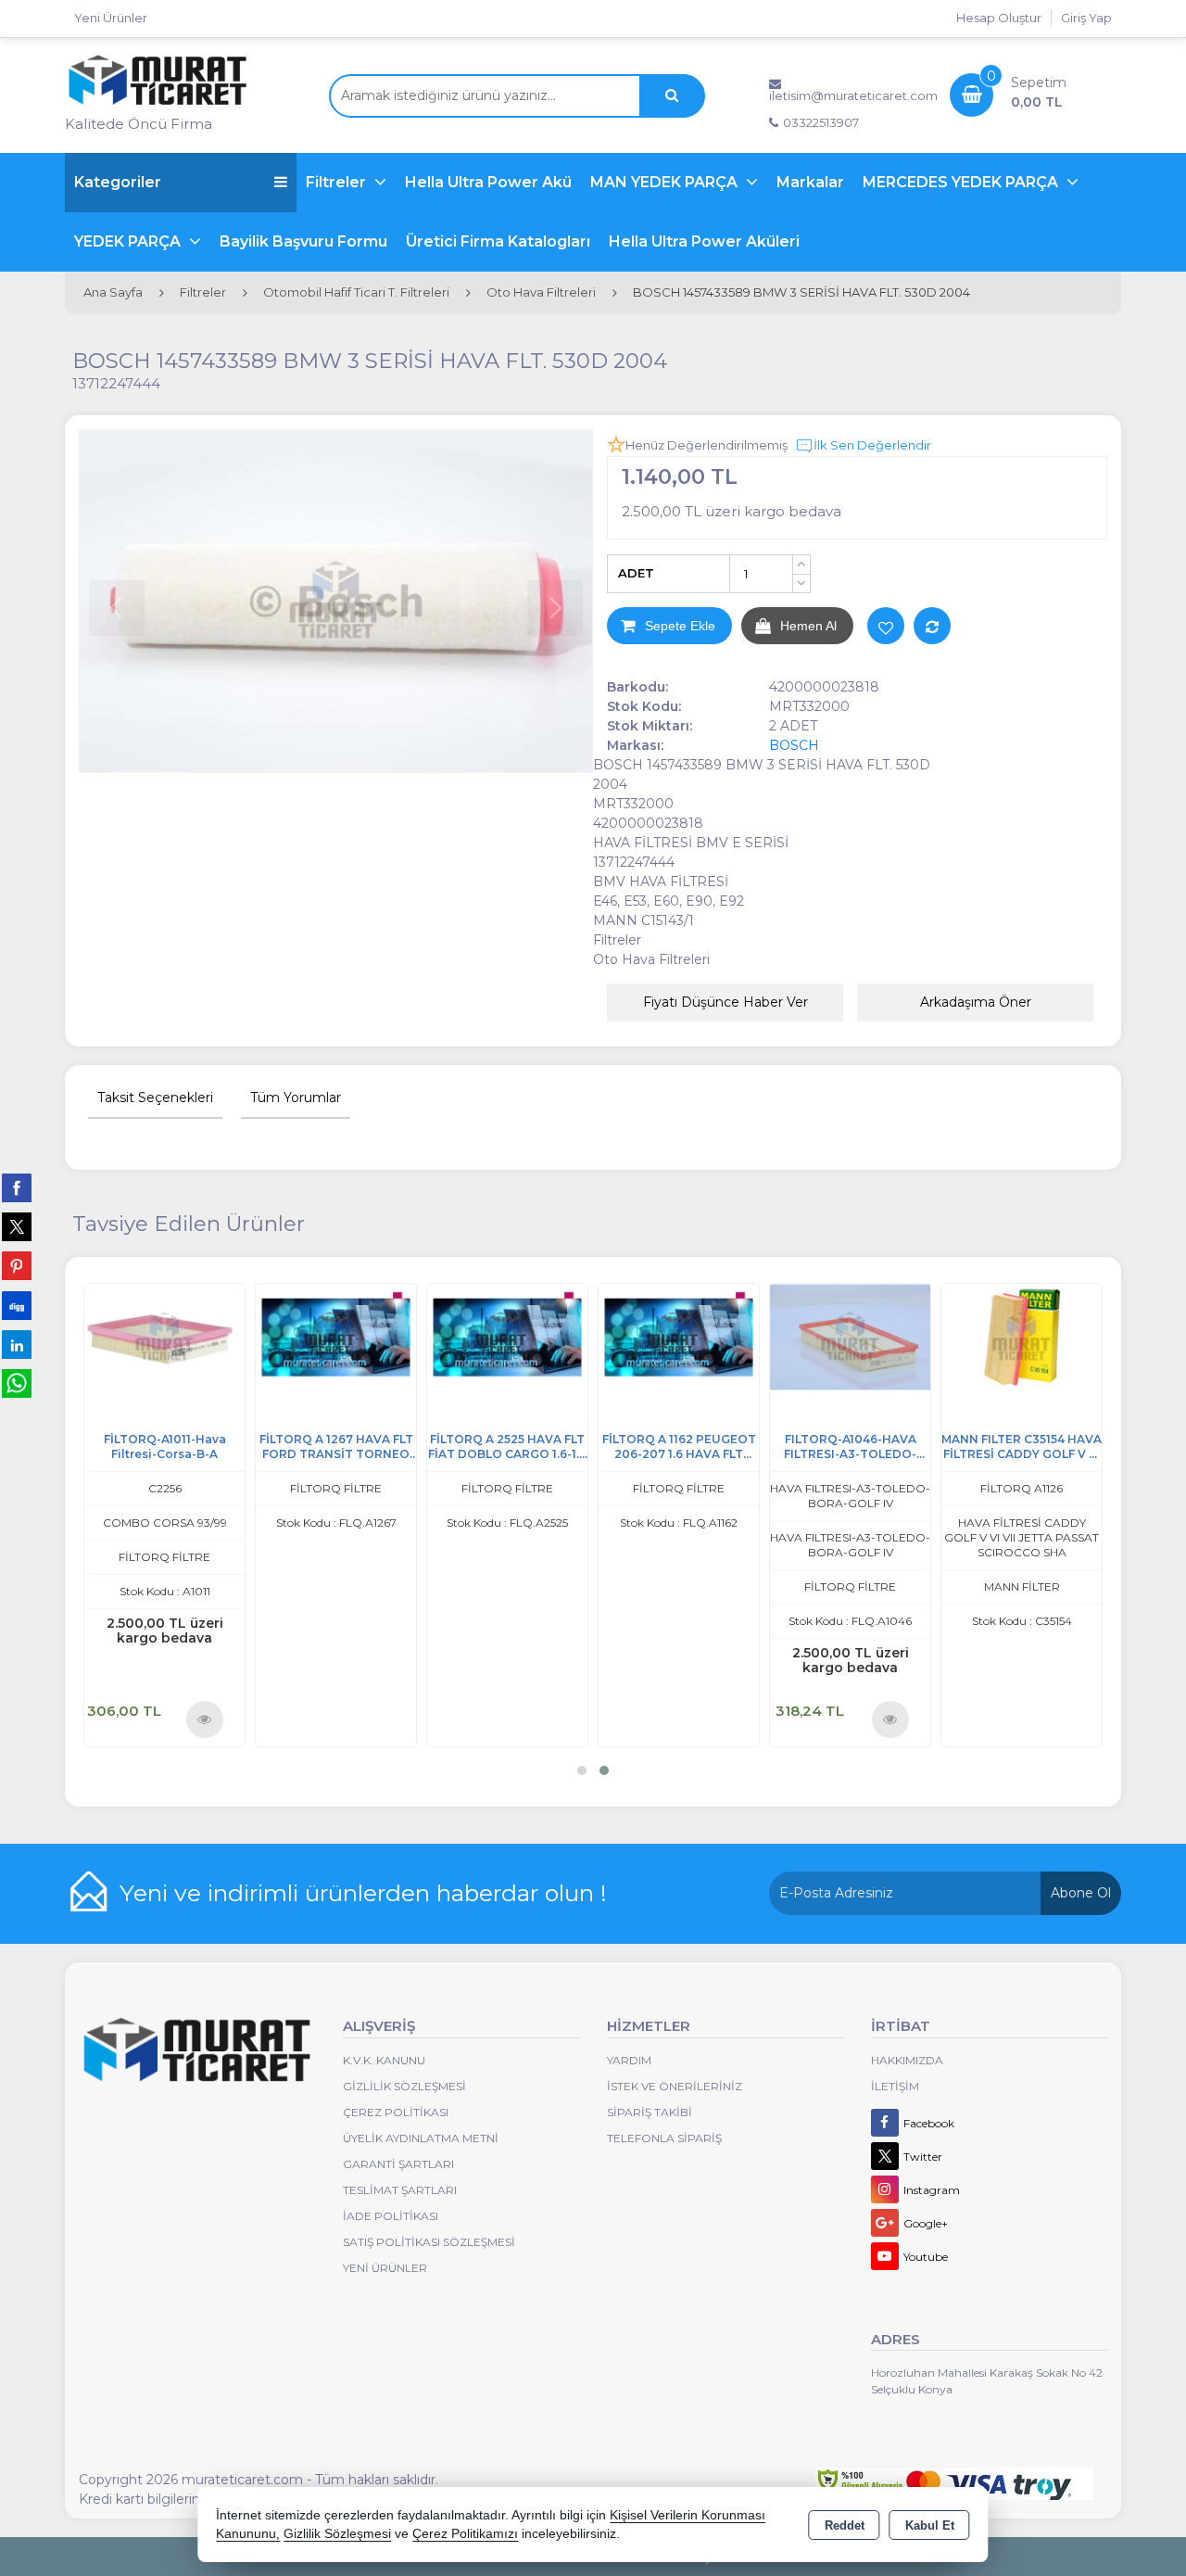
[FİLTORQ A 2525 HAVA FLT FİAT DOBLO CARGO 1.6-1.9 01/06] (709, 1335)
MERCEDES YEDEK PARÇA (962, 182)
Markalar (810, 182)
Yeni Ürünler (385, 2268)
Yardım (629, 2060)
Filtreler (338, 182)
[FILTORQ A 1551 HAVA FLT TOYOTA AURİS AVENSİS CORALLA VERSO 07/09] (195, 1335)
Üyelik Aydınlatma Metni (421, 2138)
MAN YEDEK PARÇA (666, 182)
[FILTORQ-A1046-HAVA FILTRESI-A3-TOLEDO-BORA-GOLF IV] (1052, 1335)
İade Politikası (391, 2216)
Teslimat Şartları (400, 2190)
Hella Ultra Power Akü (488, 182)
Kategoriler (118, 182)
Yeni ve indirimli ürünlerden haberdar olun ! (363, 1893)
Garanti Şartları (398, 2164)
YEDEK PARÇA (129, 241)
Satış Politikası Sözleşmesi (429, 2242)
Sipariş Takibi (650, 2112)
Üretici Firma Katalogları (498, 241)
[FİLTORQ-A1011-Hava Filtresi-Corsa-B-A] (366, 1335)
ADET (636, 573)
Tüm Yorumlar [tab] (296, 1098)
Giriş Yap (1086, 18)
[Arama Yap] (672, 96)
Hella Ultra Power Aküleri (704, 241)
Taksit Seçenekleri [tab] (155, 1098)
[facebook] (17, 1187)
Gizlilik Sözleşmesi (404, 2086)
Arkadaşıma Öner (976, 1002)
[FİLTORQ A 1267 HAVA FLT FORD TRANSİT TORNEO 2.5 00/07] (538, 1335)
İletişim (895, 2086)
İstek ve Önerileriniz (675, 2086)
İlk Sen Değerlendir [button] (872, 445)
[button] (582, 1770)
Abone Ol (1081, 1893)
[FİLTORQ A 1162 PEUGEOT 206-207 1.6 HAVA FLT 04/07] (881, 1335)
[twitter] (17, 1227)
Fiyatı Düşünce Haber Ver (725, 1002)
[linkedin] (17, 1344)
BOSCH (794, 745)
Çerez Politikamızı (465, 2534)
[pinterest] (17, 1265)
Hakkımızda (907, 2060)
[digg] (17, 1305)
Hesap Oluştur (999, 18)
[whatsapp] (17, 1383)
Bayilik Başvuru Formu (303, 241)
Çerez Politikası (396, 2112)
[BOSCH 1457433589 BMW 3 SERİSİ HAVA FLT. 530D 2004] (336, 601)
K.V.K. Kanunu (384, 2060)
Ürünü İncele (407, 1719)
